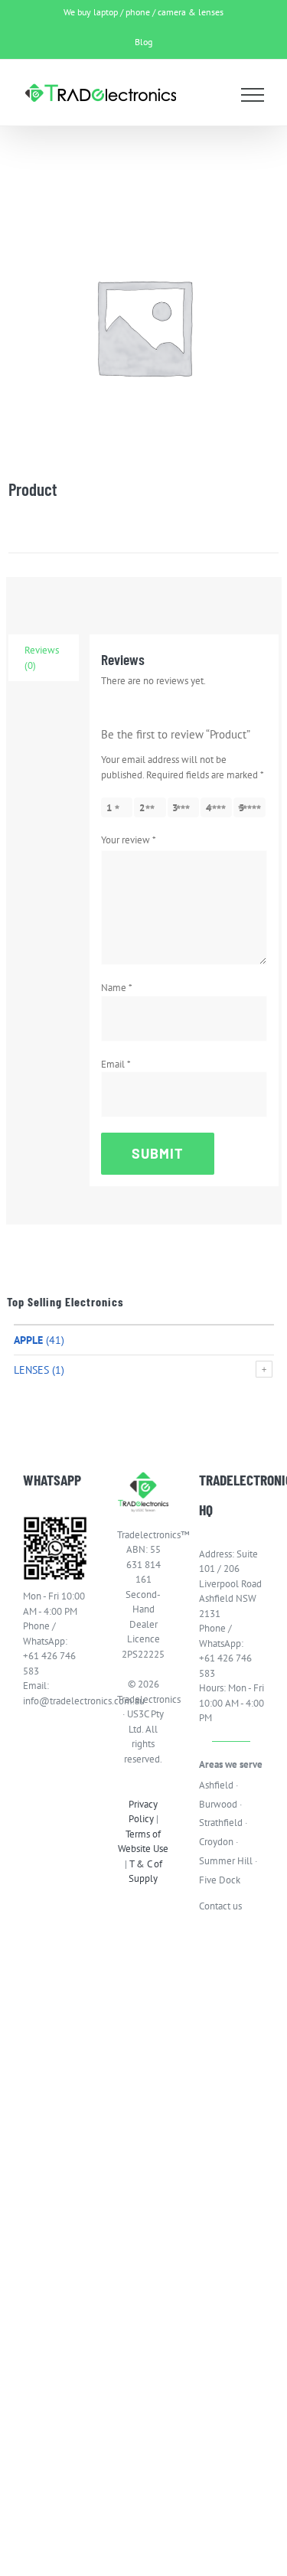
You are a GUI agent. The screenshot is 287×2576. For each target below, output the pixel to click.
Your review (129, 840)
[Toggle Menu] (253, 95)
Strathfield (221, 1823)
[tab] (44, 658)
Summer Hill (226, 1861)
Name (117, 988)
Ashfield (216, 1785)
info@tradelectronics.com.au (55, 1701)
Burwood (218, 1804)
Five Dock (220, 1880)
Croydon (216, 1842)
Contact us (220, 1906)
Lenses (31, 1370)
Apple (28, 1340)
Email (116, 1064)
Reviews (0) (42, 658)
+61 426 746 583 (49, 1663)
